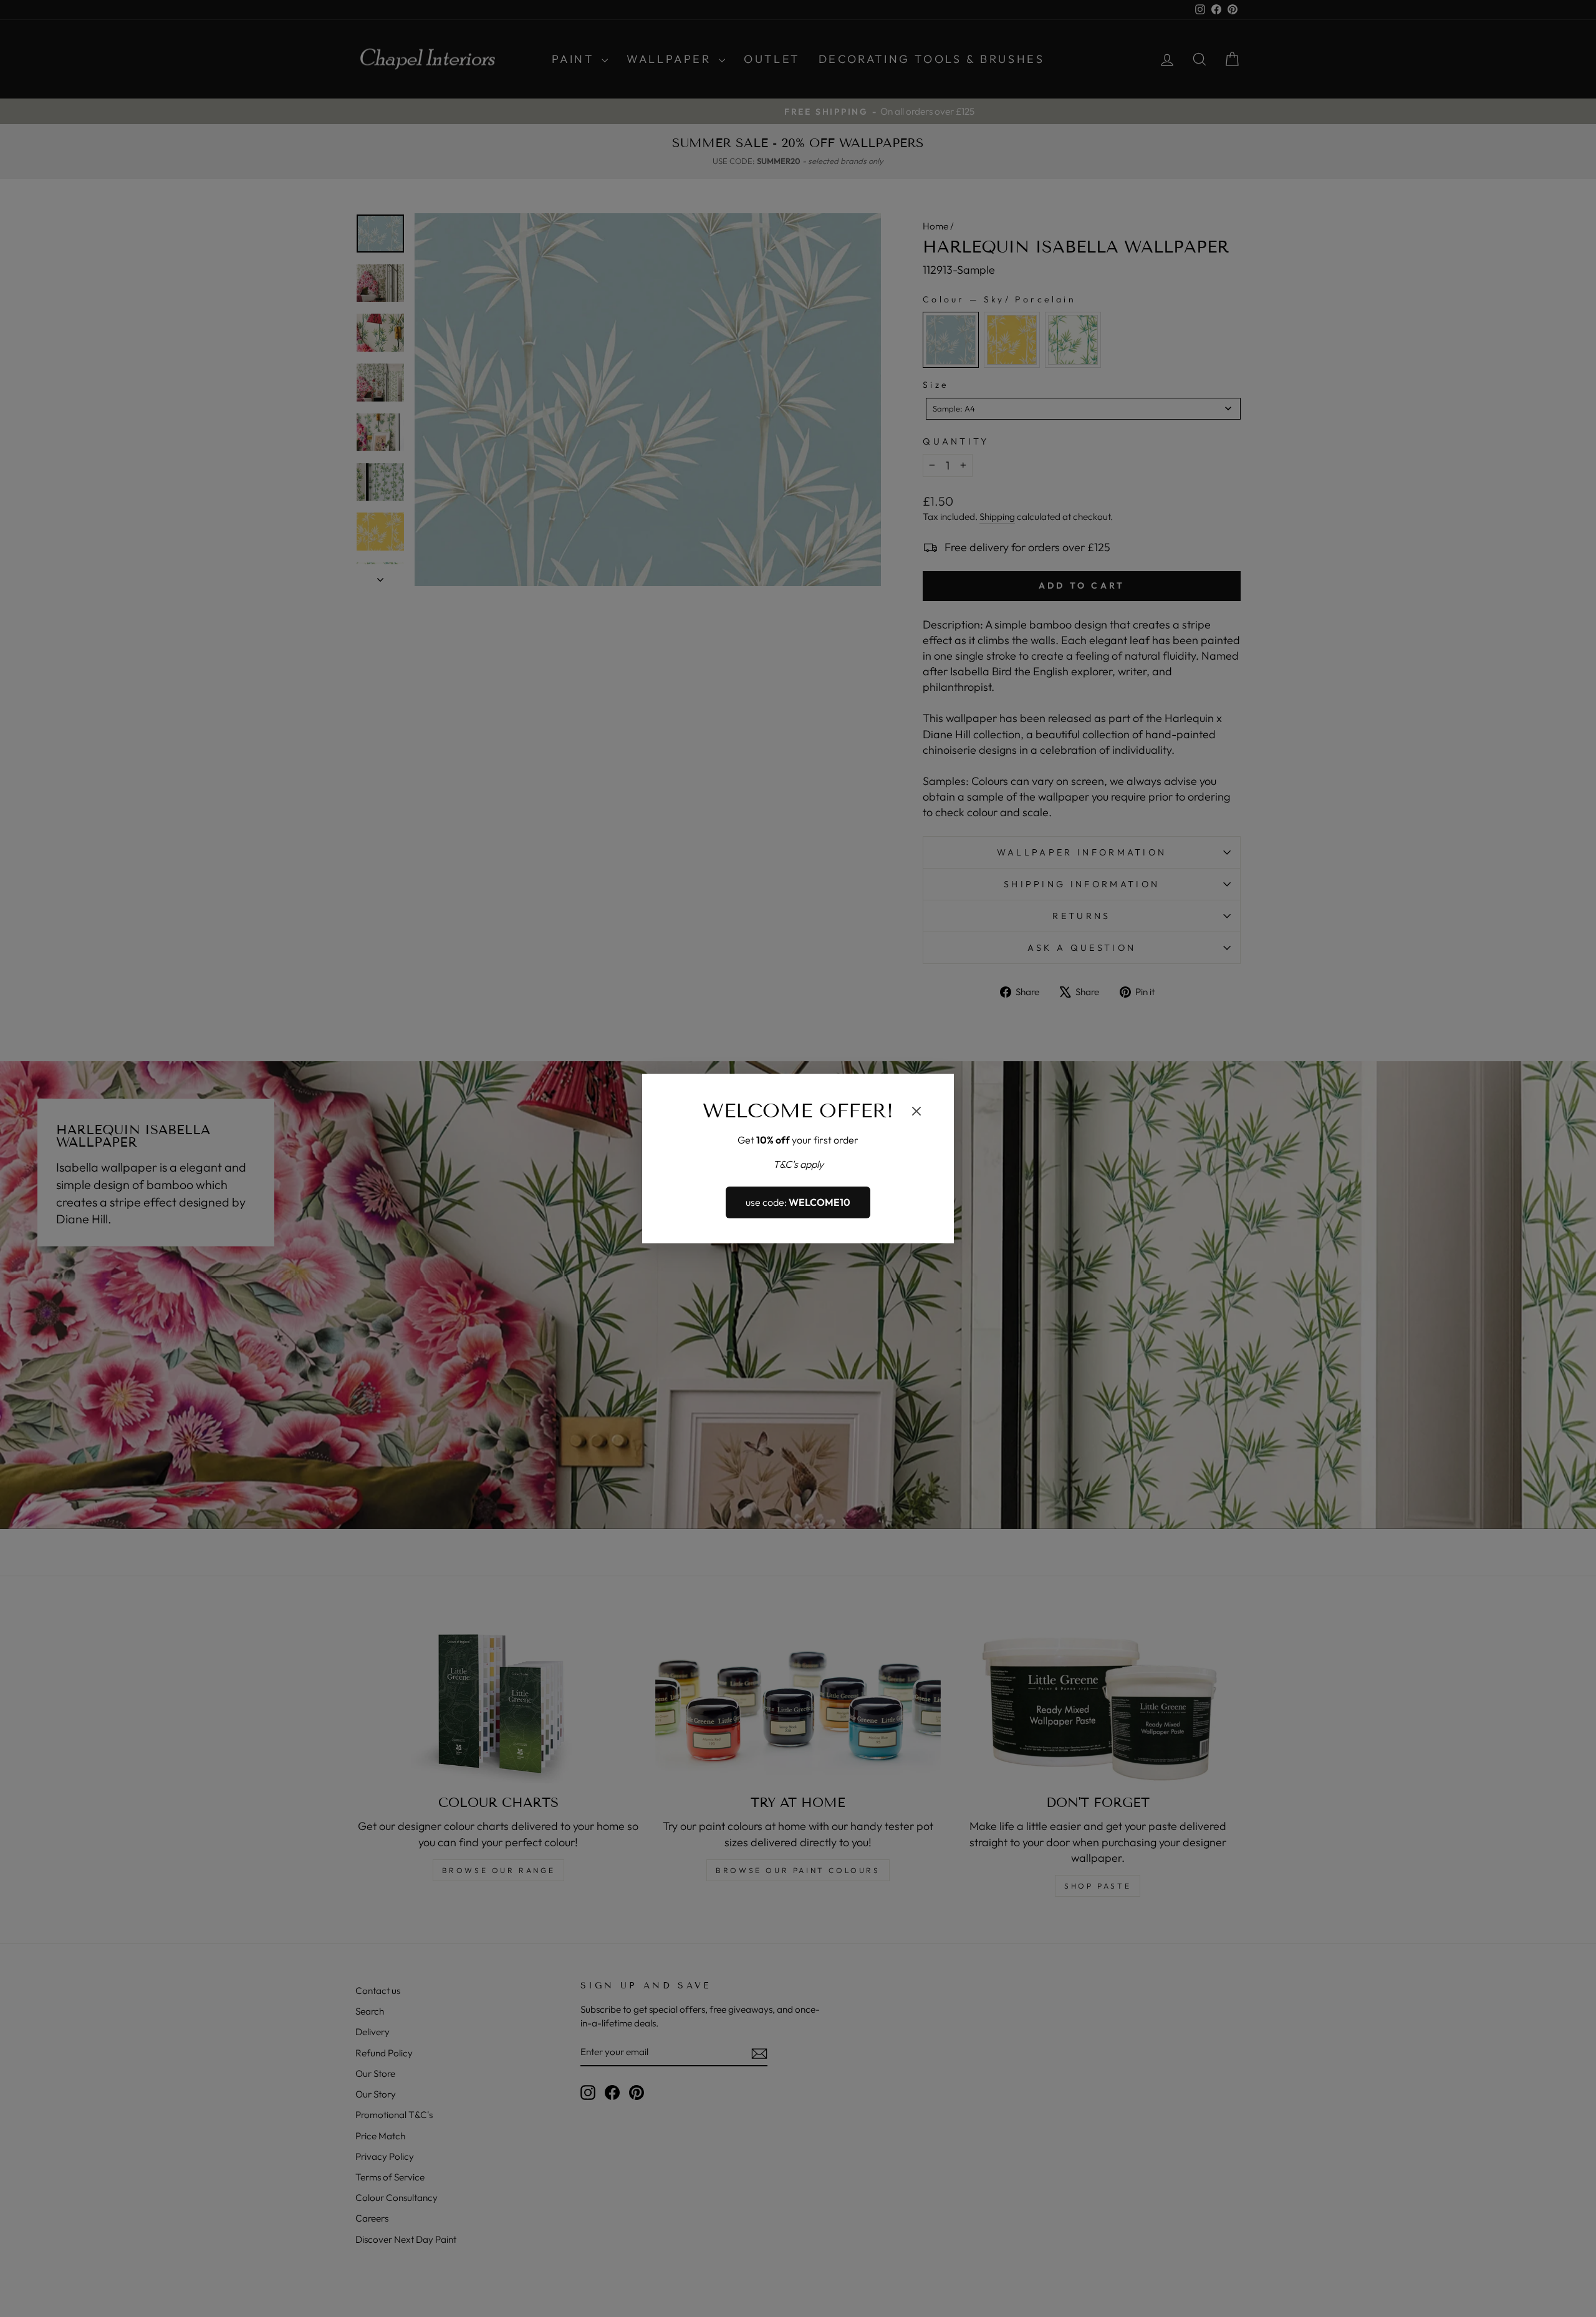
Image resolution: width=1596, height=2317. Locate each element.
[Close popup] (916, 1113)
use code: (798, 1203)
